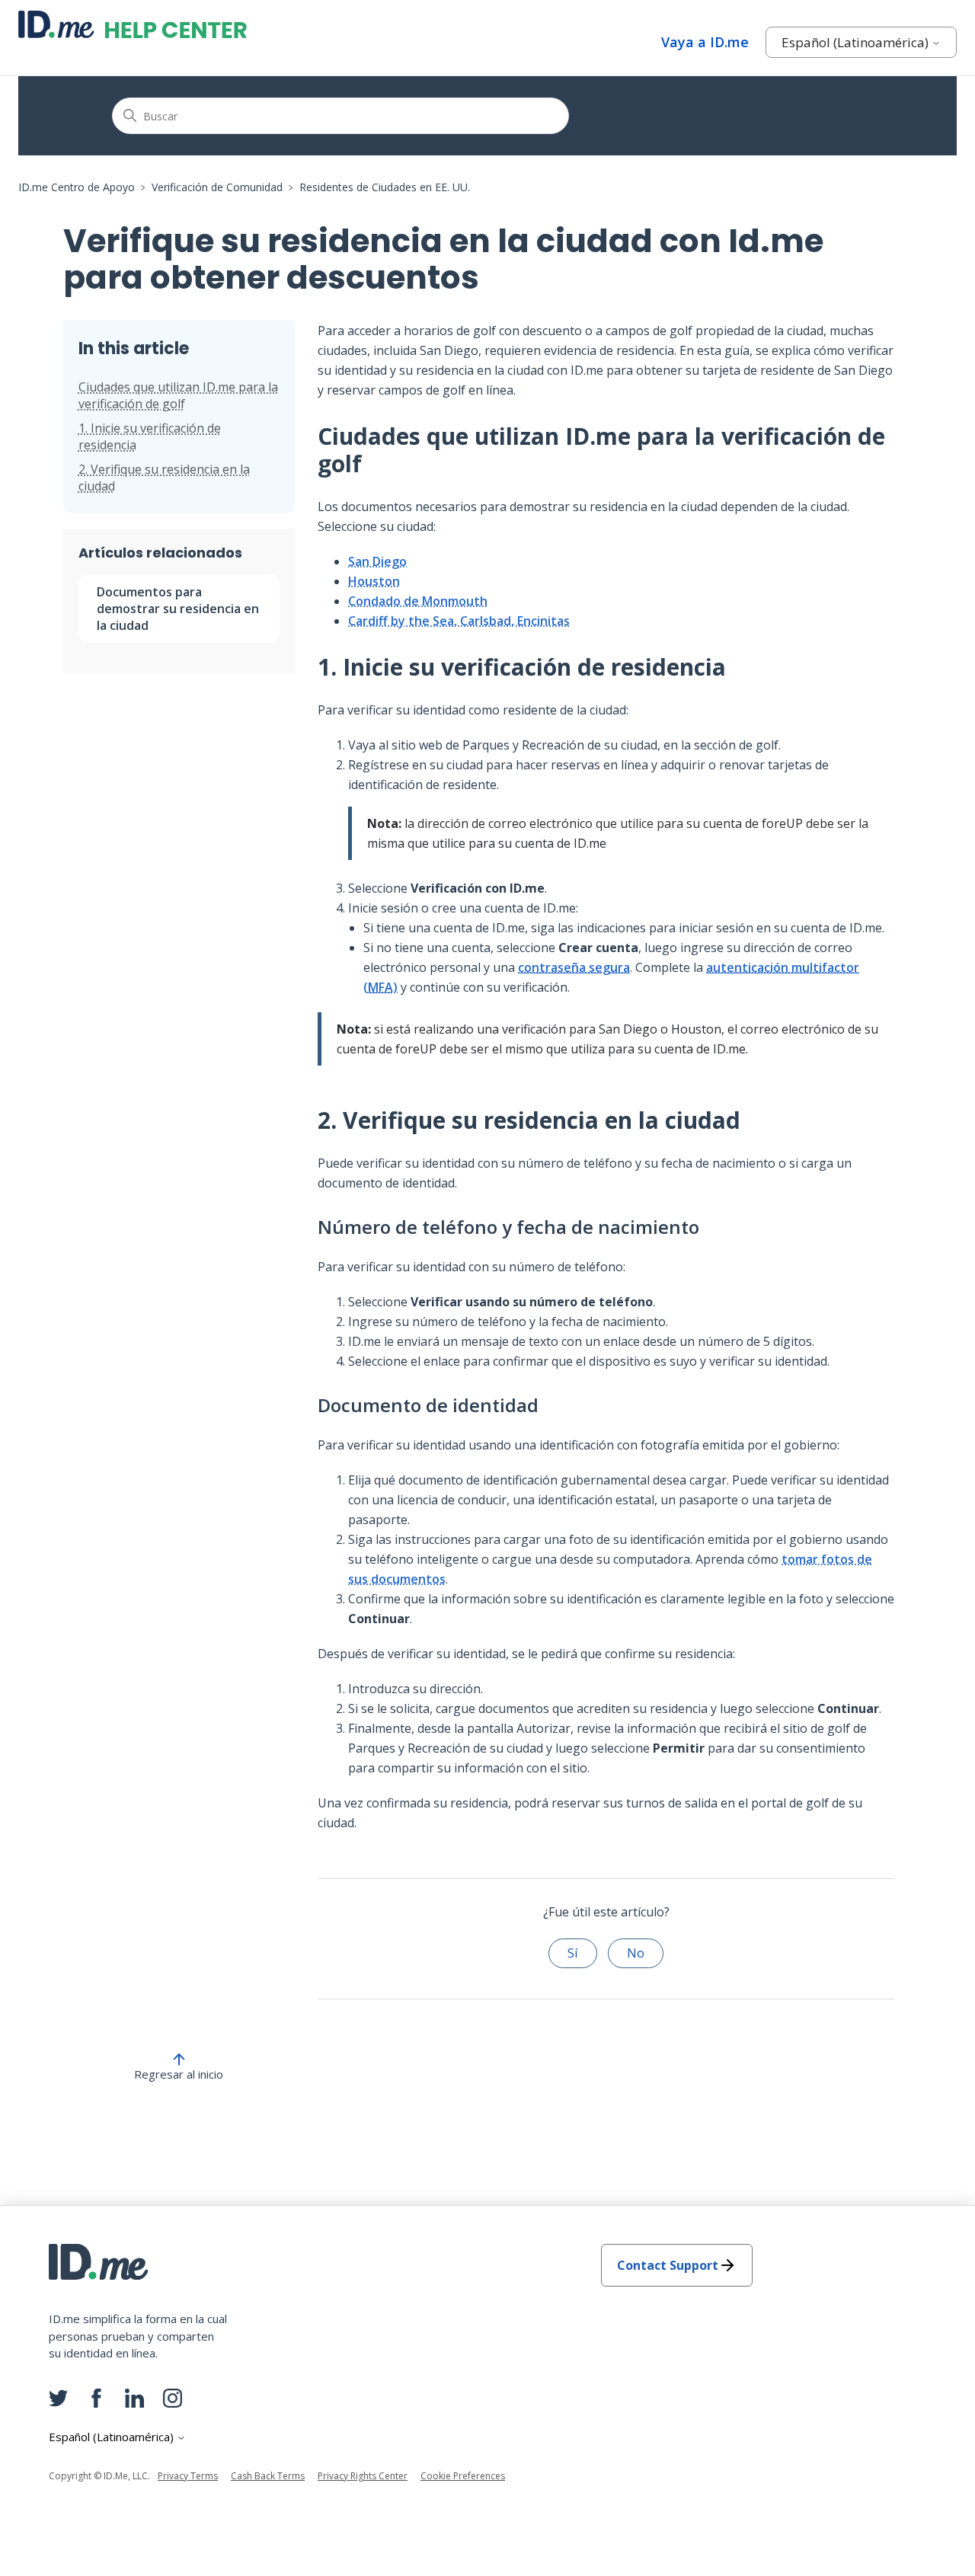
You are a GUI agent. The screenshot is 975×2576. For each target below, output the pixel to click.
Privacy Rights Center (363, 2476)
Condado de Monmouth (418, 601)
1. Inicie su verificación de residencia (150, 436)
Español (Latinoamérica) (857, 42)
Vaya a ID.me (705, 42)
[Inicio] (133, 24)
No (636, 1953)
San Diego (377, 561)
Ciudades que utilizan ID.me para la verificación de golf (178, 395)
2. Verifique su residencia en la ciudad (164, 478)
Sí (573, 1953)
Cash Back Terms (268, 2476)
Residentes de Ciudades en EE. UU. (385, 187)
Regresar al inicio (179, 2074)
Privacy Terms (188, 2476)
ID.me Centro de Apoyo (77, 187)
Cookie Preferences (463, 2476)
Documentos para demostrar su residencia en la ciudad (178, 609)
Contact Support (668, 2265)
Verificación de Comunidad (217, 187)
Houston (374, 581)
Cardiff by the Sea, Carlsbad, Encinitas (459, 621)
